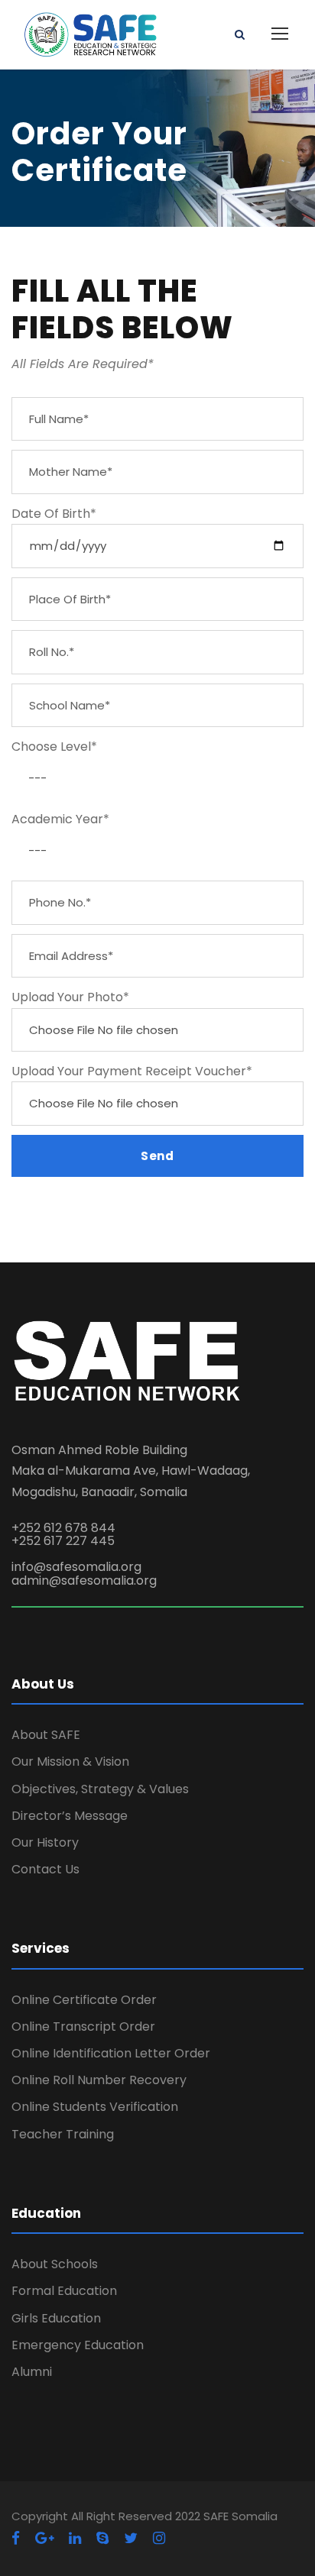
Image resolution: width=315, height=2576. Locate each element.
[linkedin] (75, 2538)
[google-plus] (44, 2538)
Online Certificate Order (84, 2000)
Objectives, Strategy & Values (100, 1789)
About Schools (55, 2264)
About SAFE (46, 1735)
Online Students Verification (95, 2107)
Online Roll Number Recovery (99, 2080)
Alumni (32, 2372)
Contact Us (45, 1869)
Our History (45, 1842)
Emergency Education (78, 2345)
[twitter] (131, 2538)
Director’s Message (70, 1816)
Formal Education (64, 2291)
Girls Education (56, 2318)
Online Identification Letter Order (111, 2053)
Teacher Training (63, 2134)
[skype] (102, 2538)
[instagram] (159, 2538)
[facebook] (16, 2538)
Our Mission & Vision (70, 1762)
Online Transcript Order (83, 2027)
